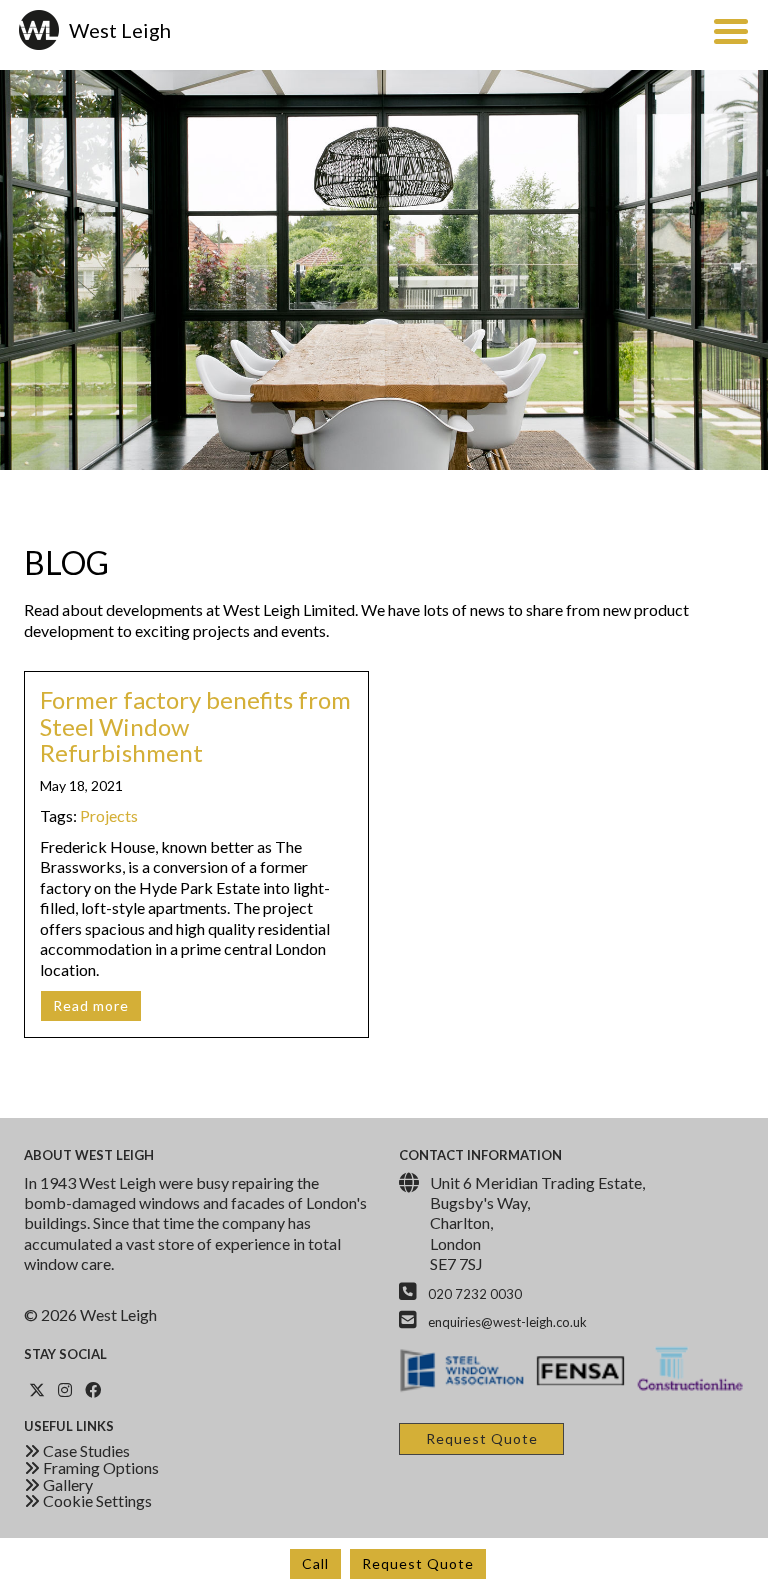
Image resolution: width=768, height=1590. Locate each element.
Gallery (66, 1484)
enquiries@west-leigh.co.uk (507, 1322)
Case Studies (85, 1450)
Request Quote (418, 1563)
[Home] (41, 30)
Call (315, 1563)
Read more (91, 1005)
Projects (109, 815)
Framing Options (99, 1467)
